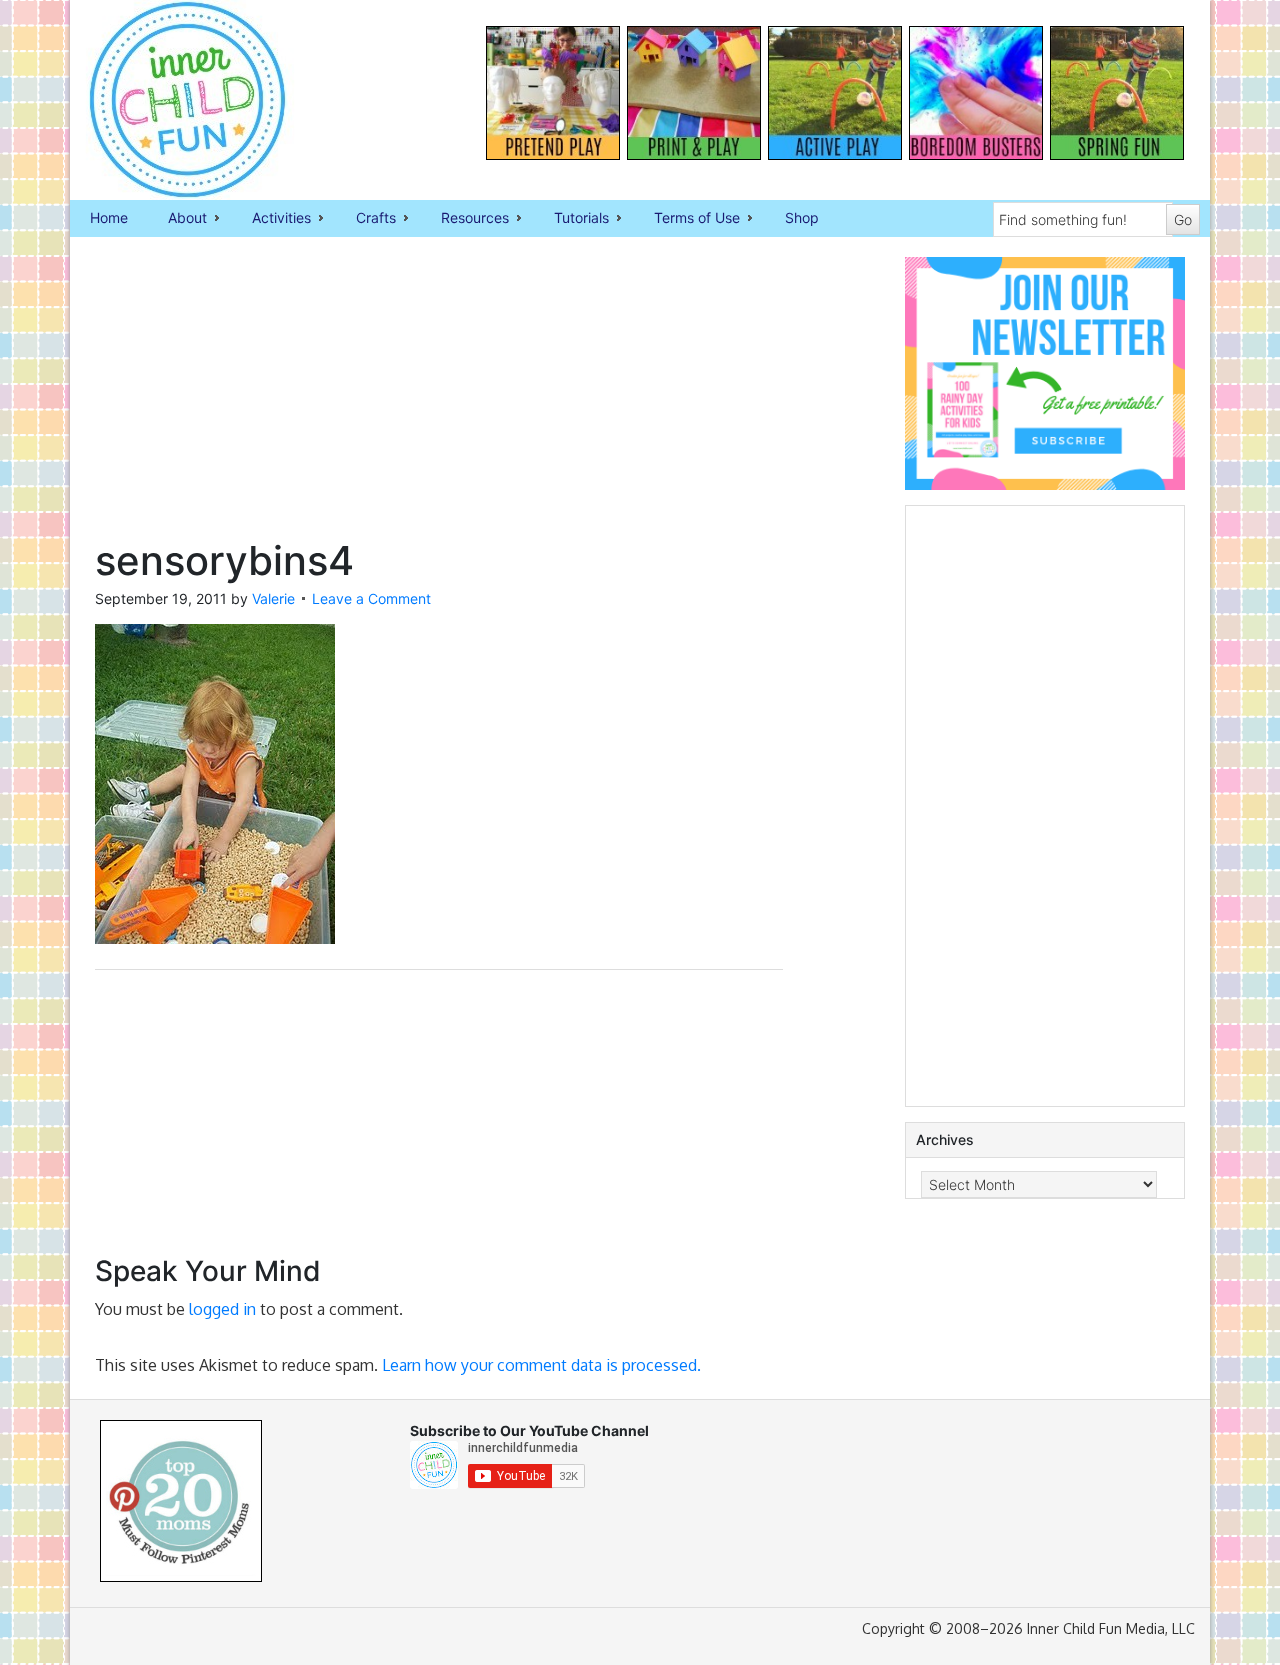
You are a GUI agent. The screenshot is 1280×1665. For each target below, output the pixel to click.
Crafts (366, 219)
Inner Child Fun (170, 100)
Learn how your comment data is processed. (541, 1365)
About (177, 219)
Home (109, 217)
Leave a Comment (371, 598)
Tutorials (571, 219)
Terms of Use (687, 219)
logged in (222, 1309)
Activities (271, 219)
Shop (802, 217)
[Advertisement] (439, 397)
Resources (465, 219)
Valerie (273, 598)
